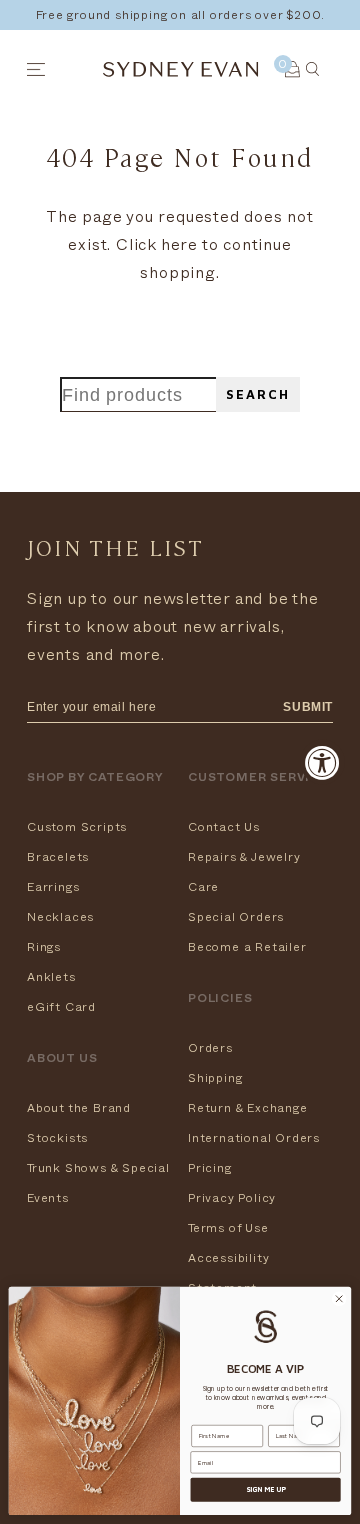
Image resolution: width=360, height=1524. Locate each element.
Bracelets (58, 857)
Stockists (57, 1138)
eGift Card (61, 1007)
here (179, 245)
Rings (44, 947)
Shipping (215, 1078)
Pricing (210, 1168)
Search (258, 394)
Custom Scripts (77, 827)
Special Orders (236, 917)
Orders (210, 1048)
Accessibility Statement (228, 1273)
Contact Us (224, 827)
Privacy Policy (232, 1198)
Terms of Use (228, 1228)
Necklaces (60, 917)
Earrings (53, 887)
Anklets (51, 977)
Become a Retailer (247, 947)
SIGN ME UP (266, 1490)
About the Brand (79, 1108)
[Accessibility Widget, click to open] (322, 762)
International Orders (254, 1138)
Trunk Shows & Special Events (98, 1183)
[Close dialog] (338, 1298)
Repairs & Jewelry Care (244, 872)
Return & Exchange (248, 1108)
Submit (308, 707)
